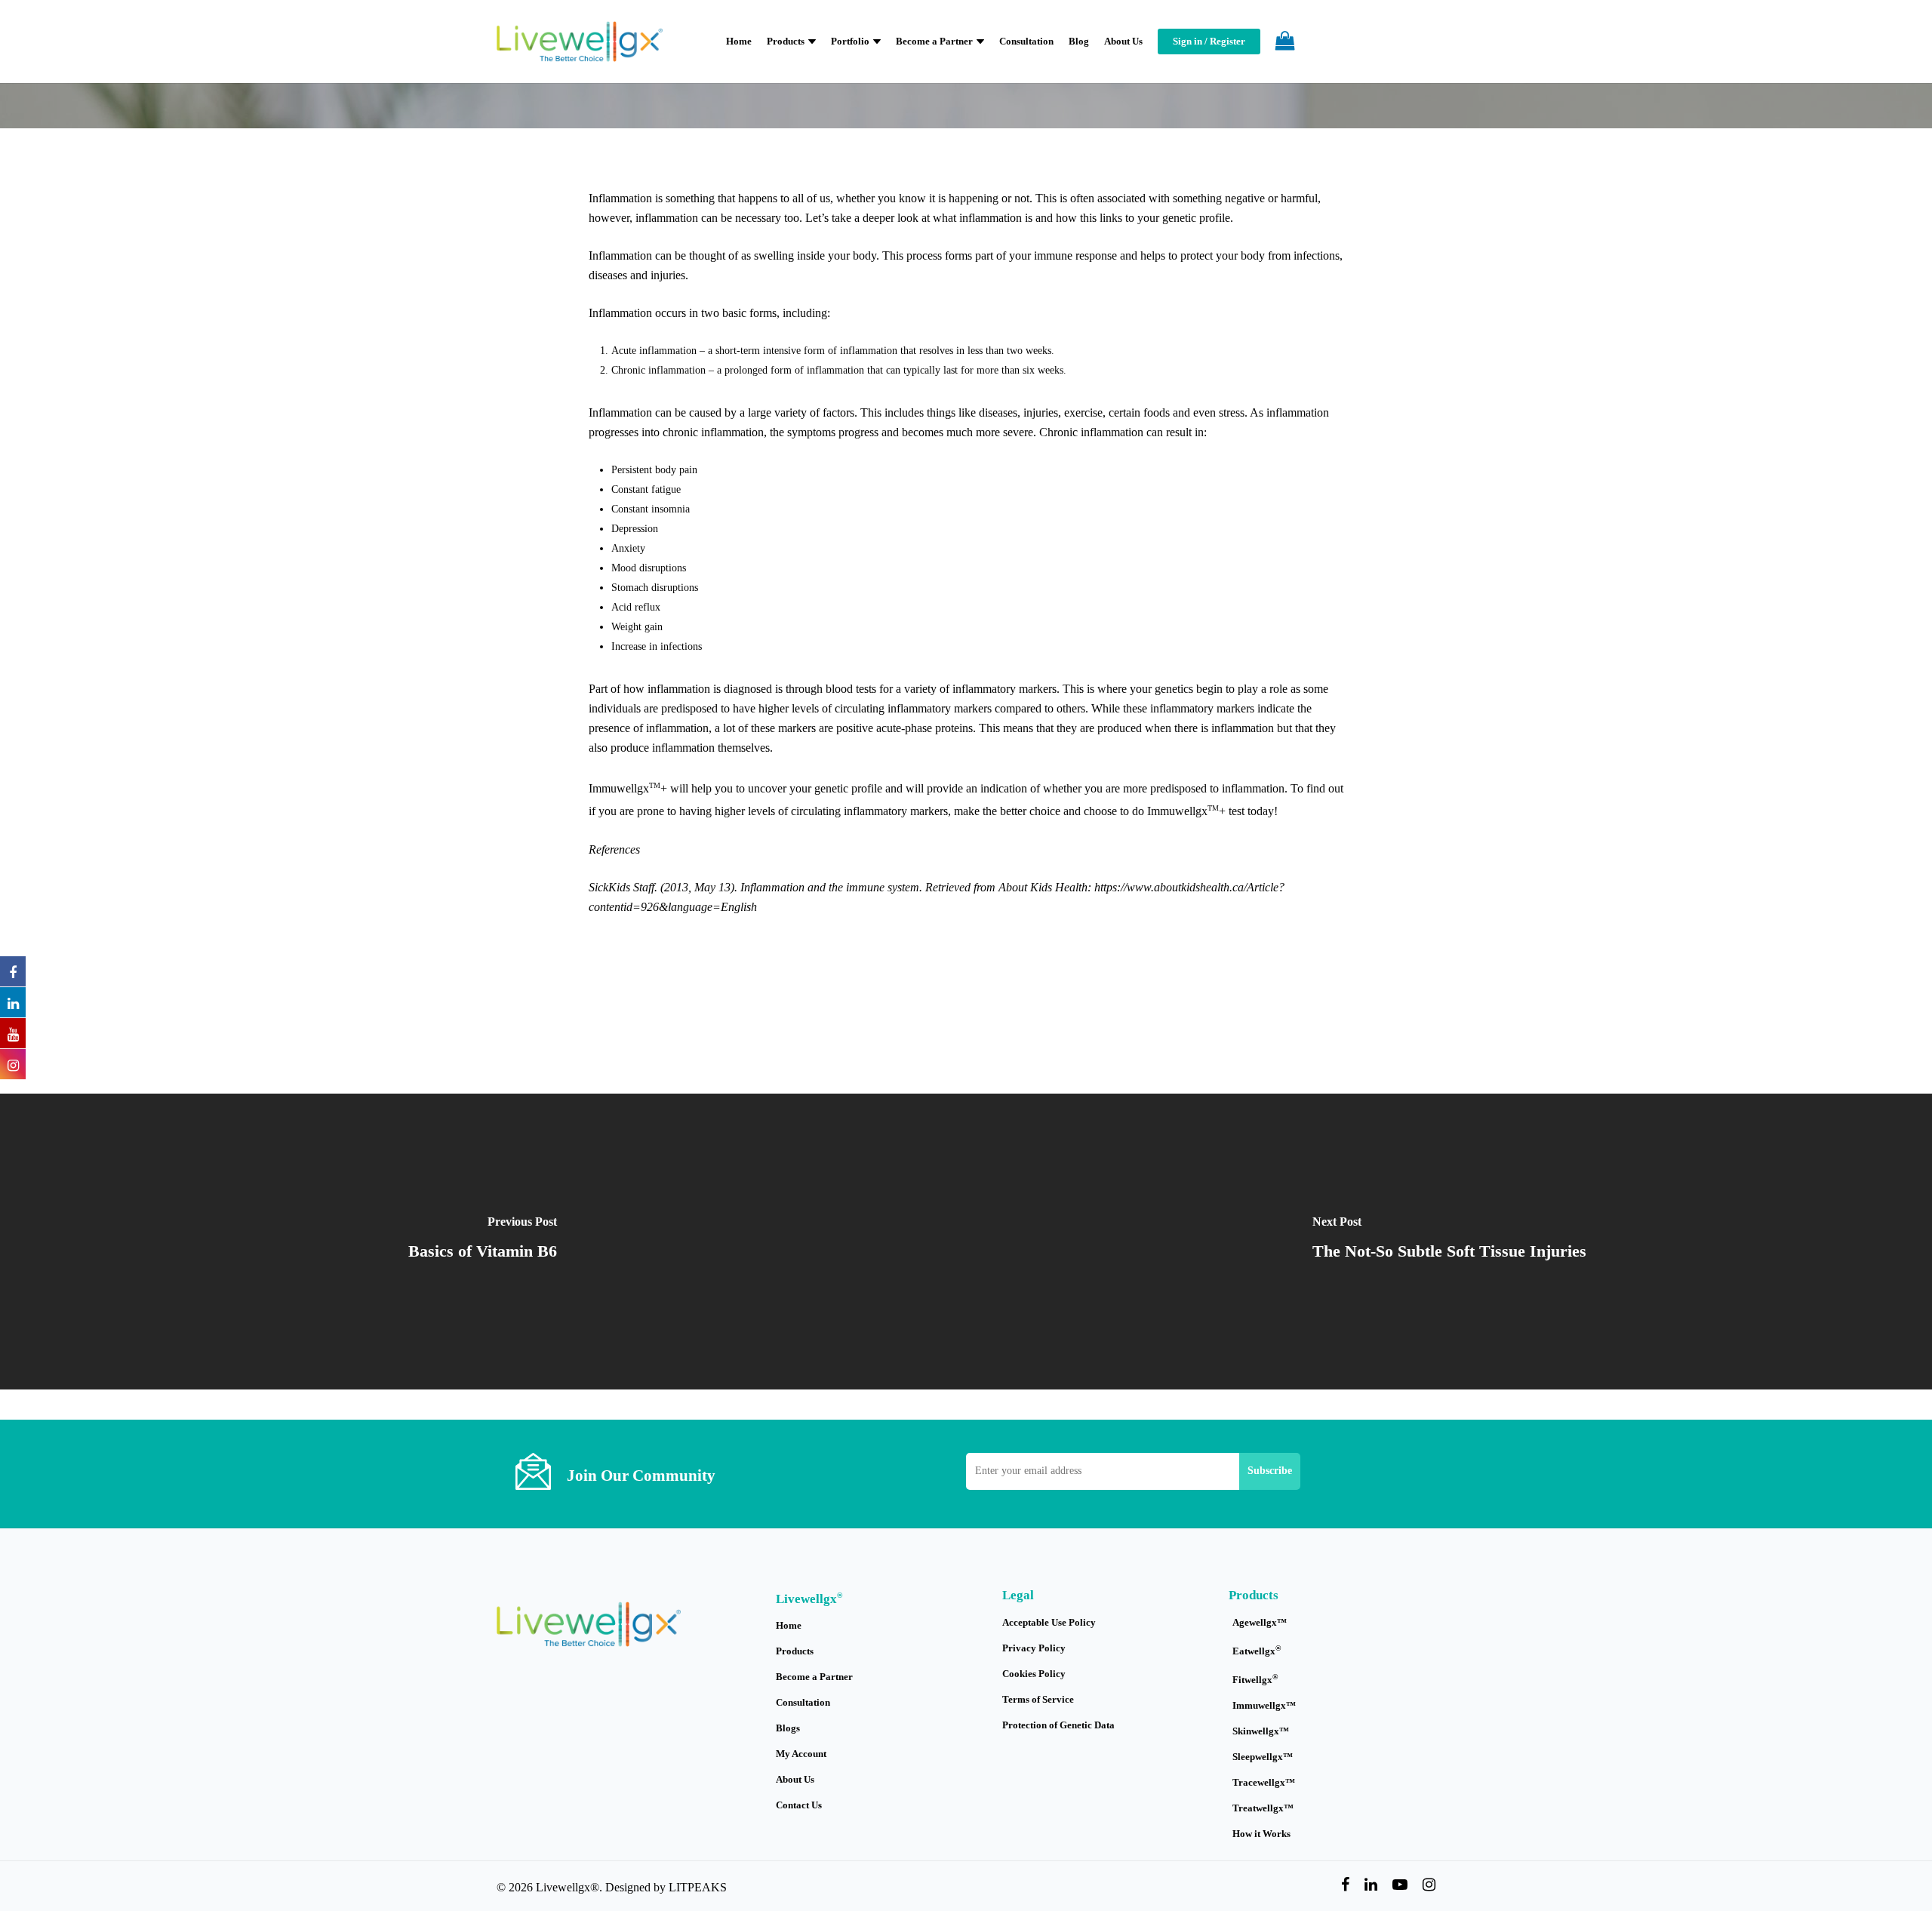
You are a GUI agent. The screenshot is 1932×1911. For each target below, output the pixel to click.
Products (795, 1651)
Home (789, 1625)
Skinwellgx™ (1261, 1731)
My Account (801, 1754)
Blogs (788, 1728)
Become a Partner (814, 1677)
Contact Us (799, 1805)
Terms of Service (1038, 1699)
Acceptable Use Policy (1049, 1622)
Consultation (803, 1702)
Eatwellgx (1257, 1650)
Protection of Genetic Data (1058, 1725)
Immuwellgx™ (1264, 1705)
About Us (795, 1779)
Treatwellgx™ (1263, 1808)
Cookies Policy (1034, 1674)
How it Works (1261, 1834)
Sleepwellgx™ (1263, 1757)
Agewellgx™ (1260, 1622)
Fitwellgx (1255, 1679)
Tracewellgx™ (1264, 1782)
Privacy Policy (1034, 1648)
